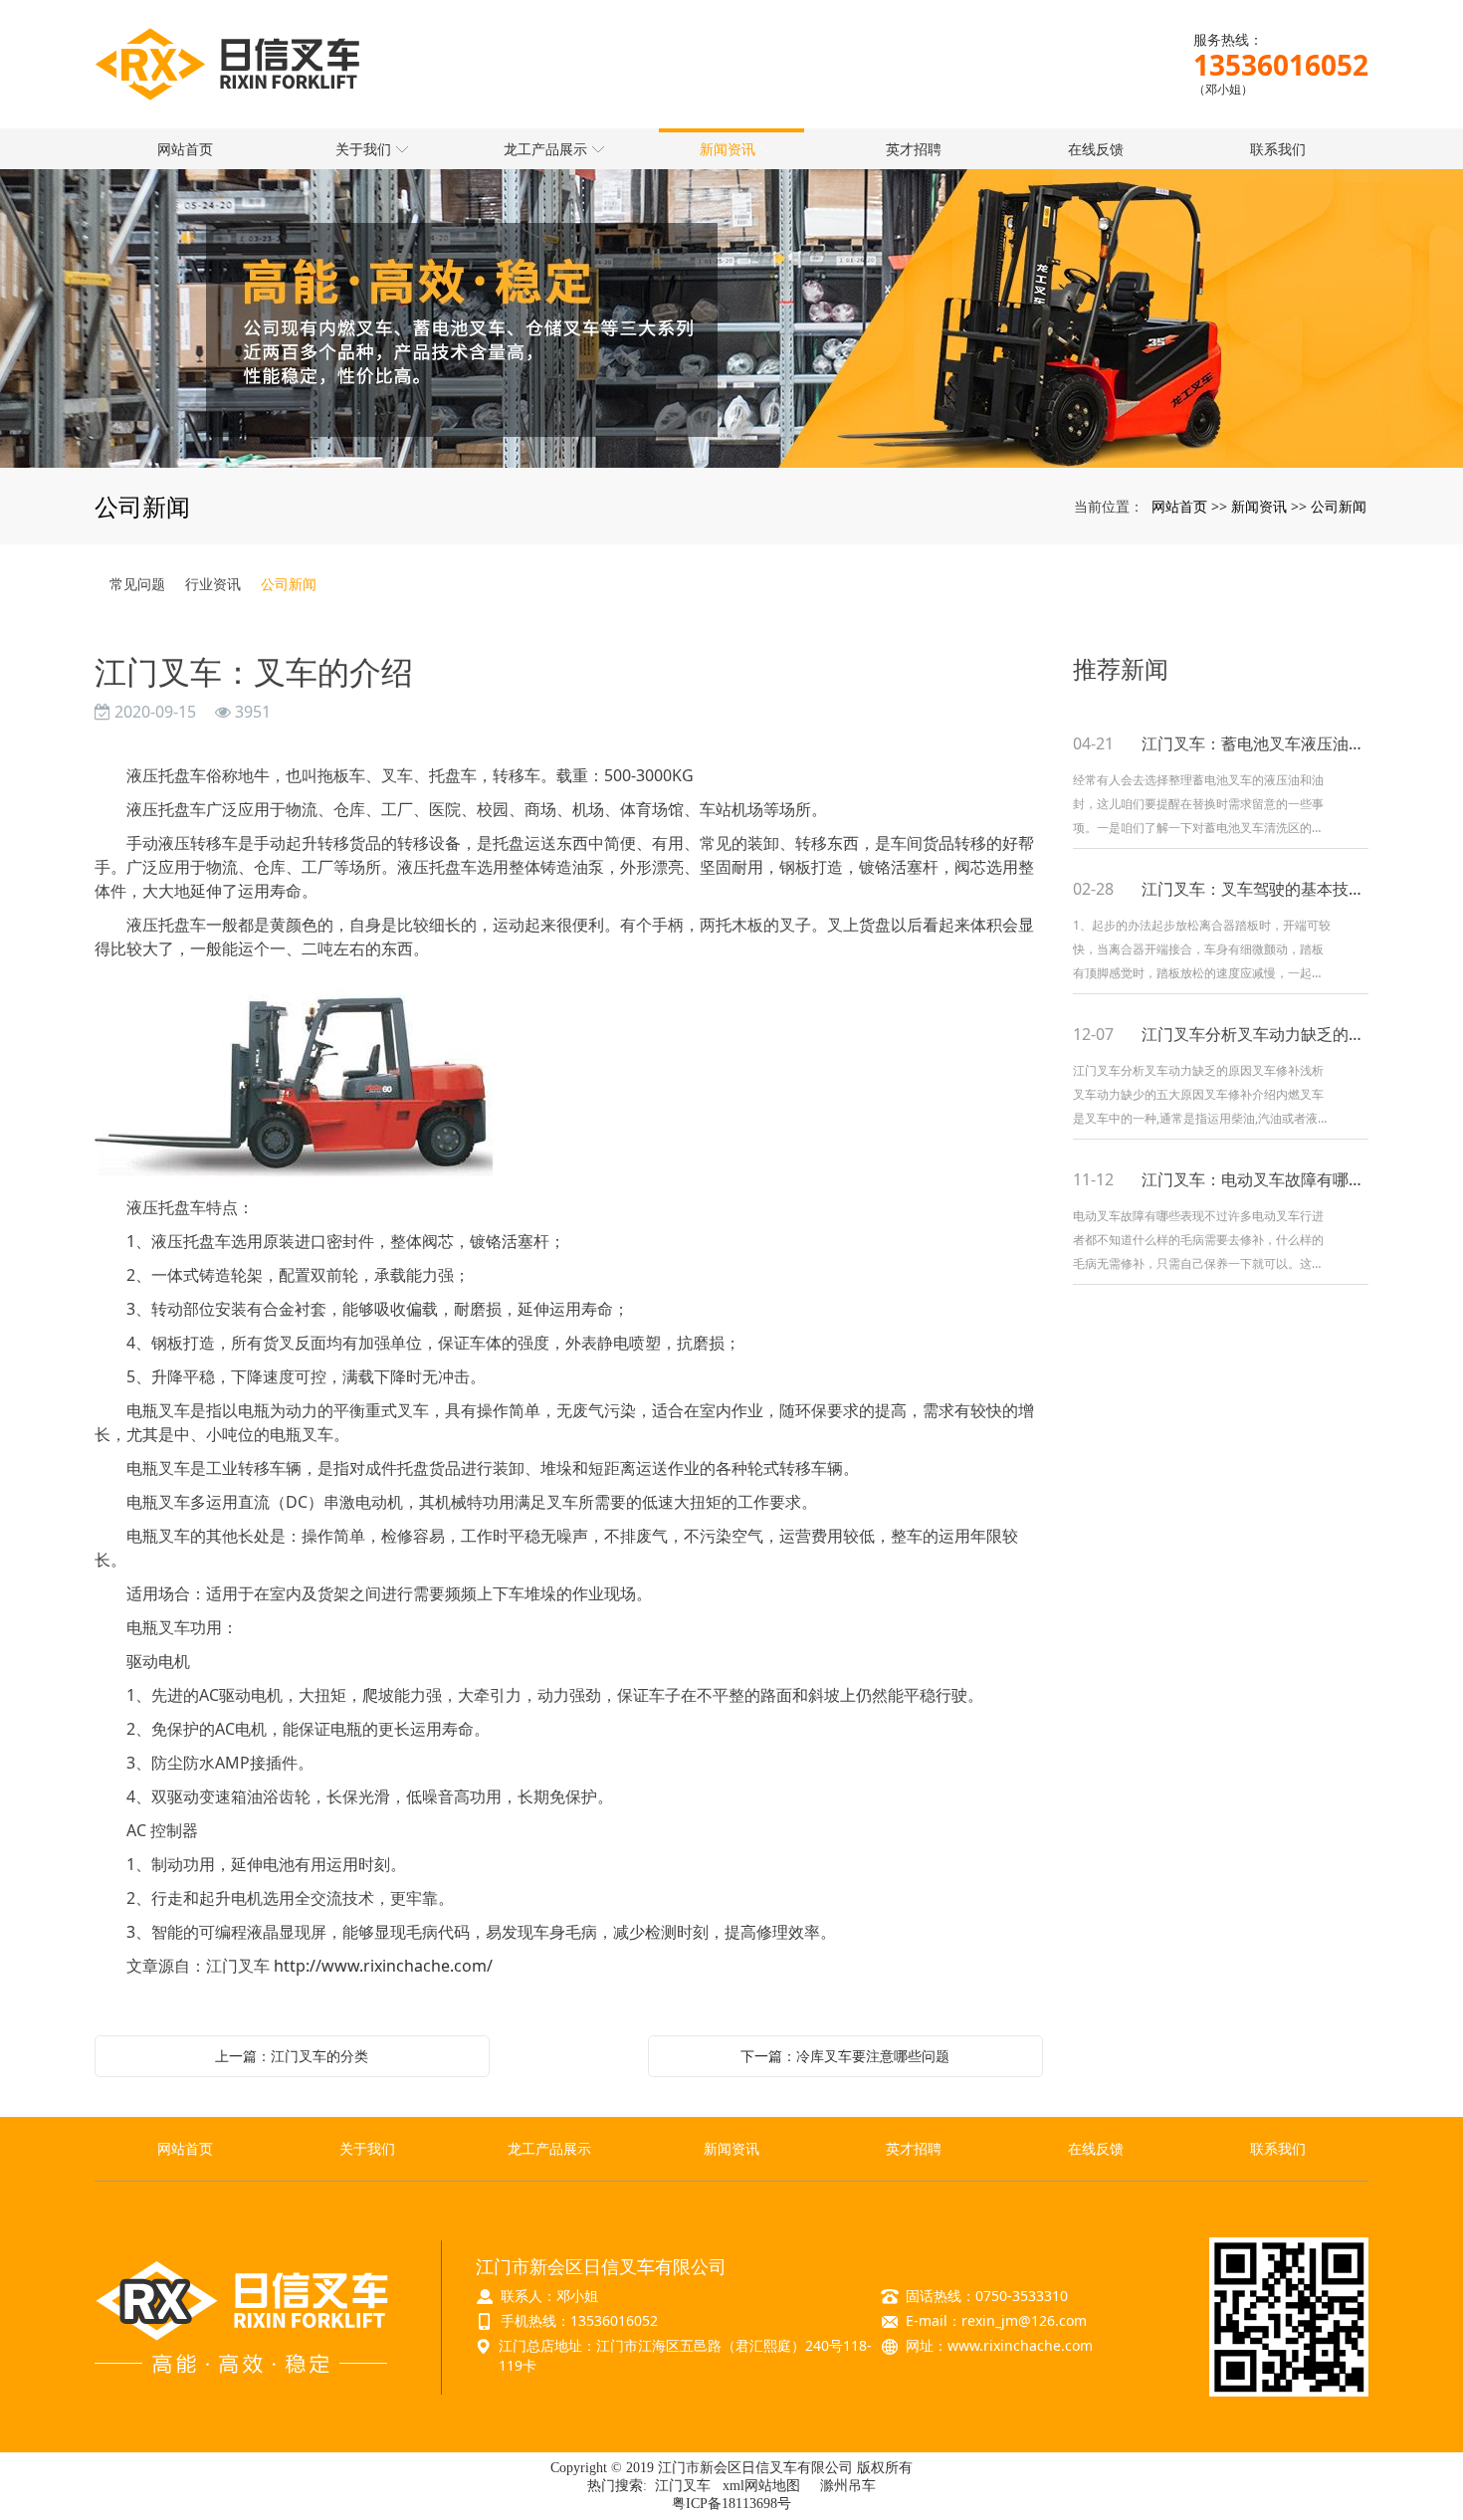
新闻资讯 (1259, 506)
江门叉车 (683, 2486)
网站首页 (1179, 506)
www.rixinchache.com (1020, 2345)
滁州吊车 (848, 2486)
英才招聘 (914, 2148)
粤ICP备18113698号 (731, 2504)
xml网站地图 (761, 2486)
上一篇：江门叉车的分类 (292, 2056)
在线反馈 (1096, 2148)
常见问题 (137, 584)
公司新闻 (1339, 506)
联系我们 (1278, 2148)
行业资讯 (213, 584)
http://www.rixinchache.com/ (383, 1966)
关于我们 (367, 2148)
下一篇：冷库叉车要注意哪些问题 (845, 2056)
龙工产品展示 (549, 2148)
